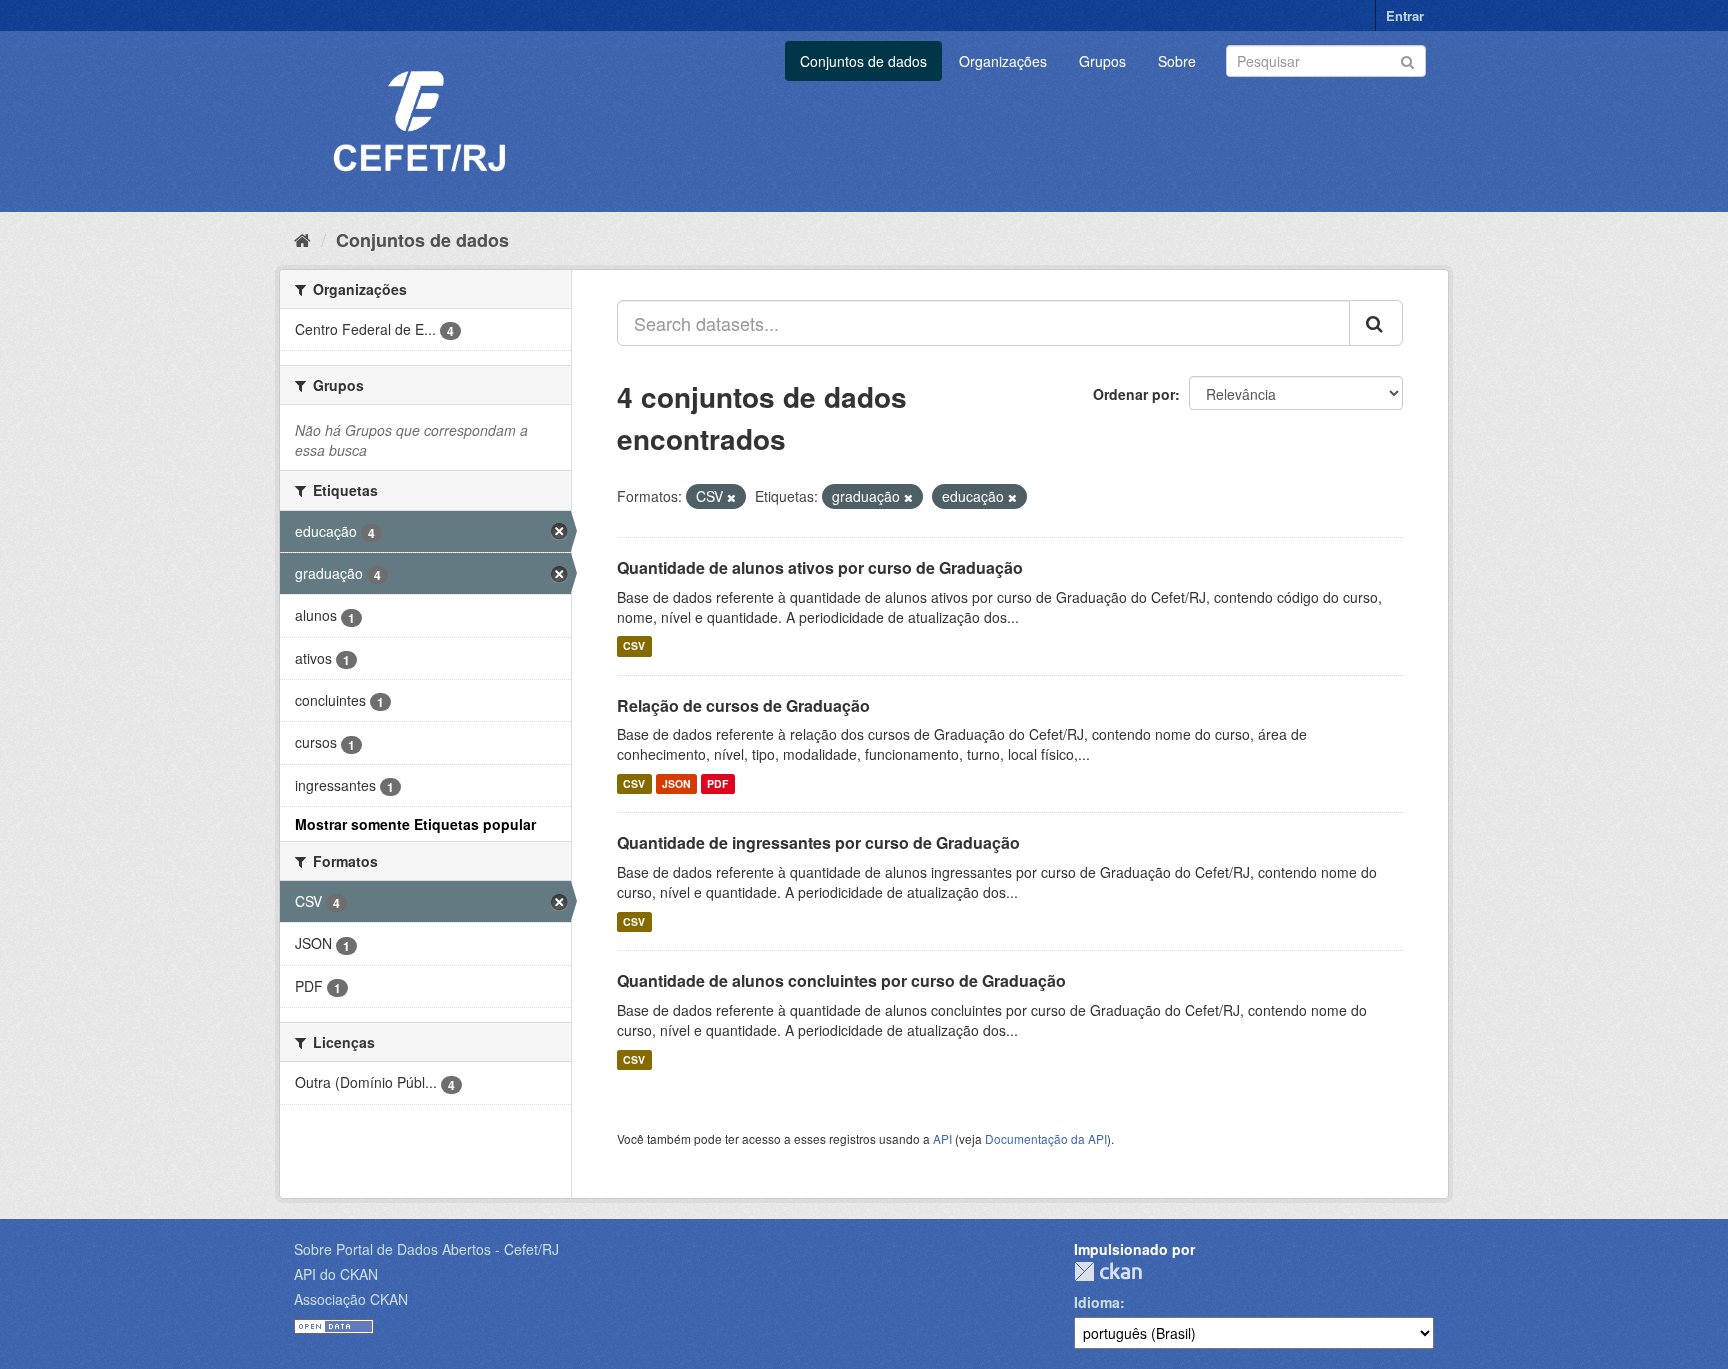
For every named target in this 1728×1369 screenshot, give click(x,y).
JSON (676, 783)
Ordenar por (1134, 394)
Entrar (1405, 15)
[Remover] (731, 497)
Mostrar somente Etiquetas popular (415, 824)
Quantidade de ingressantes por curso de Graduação (818, 842)
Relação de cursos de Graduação (743, 705)
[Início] (302, 239)
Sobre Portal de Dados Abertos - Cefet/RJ (426, 1249)
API (942, 1138)
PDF (717, 783)
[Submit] (1407, 59)
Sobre (1177, 61)
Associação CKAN (351, 1299)
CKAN (1108, 1271)
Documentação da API (1046, 1138)
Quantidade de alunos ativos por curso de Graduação (820, 567)
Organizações (1003, 61)
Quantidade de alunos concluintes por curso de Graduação (841, 980)
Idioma (1097, 1302)
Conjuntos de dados (863, 61)
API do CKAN (336, 1274)
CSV (634, 646)
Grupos (1102, 61)
